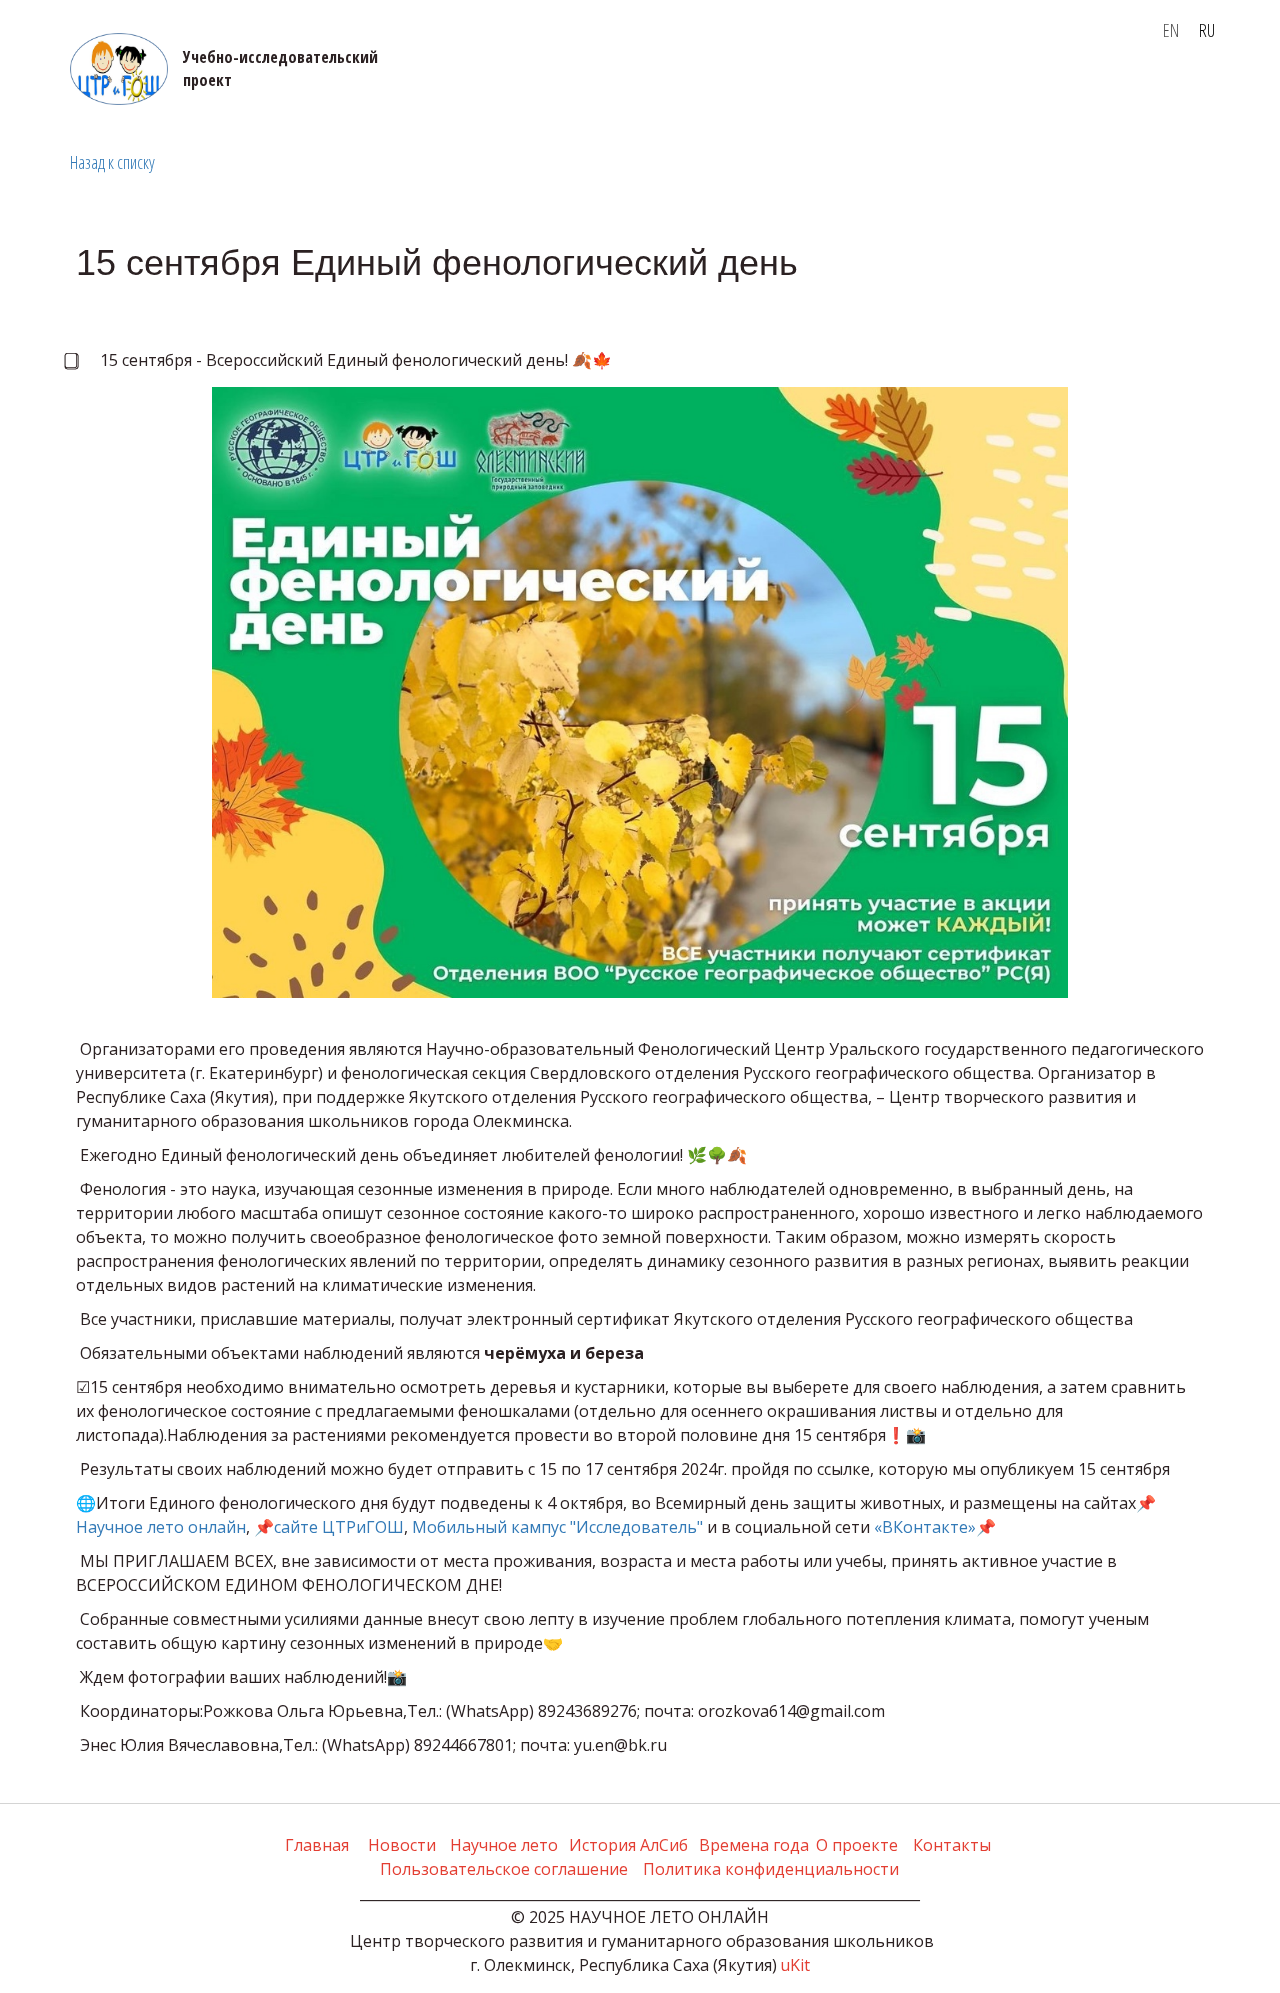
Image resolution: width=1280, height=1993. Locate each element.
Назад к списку (112, 162)
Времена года (400, 91)
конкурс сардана (925, 91)
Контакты (524, 91)
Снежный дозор (1088, 91)
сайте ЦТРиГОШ (339, 1527)
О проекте (210, 91)
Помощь (615, 91)
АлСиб (290, 91)
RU (1207, 30)
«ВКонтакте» (925, 1527)
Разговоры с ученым (753, 91)
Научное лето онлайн (161, 1527)
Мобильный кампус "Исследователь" (557, 1527)
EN (1171, 30)
